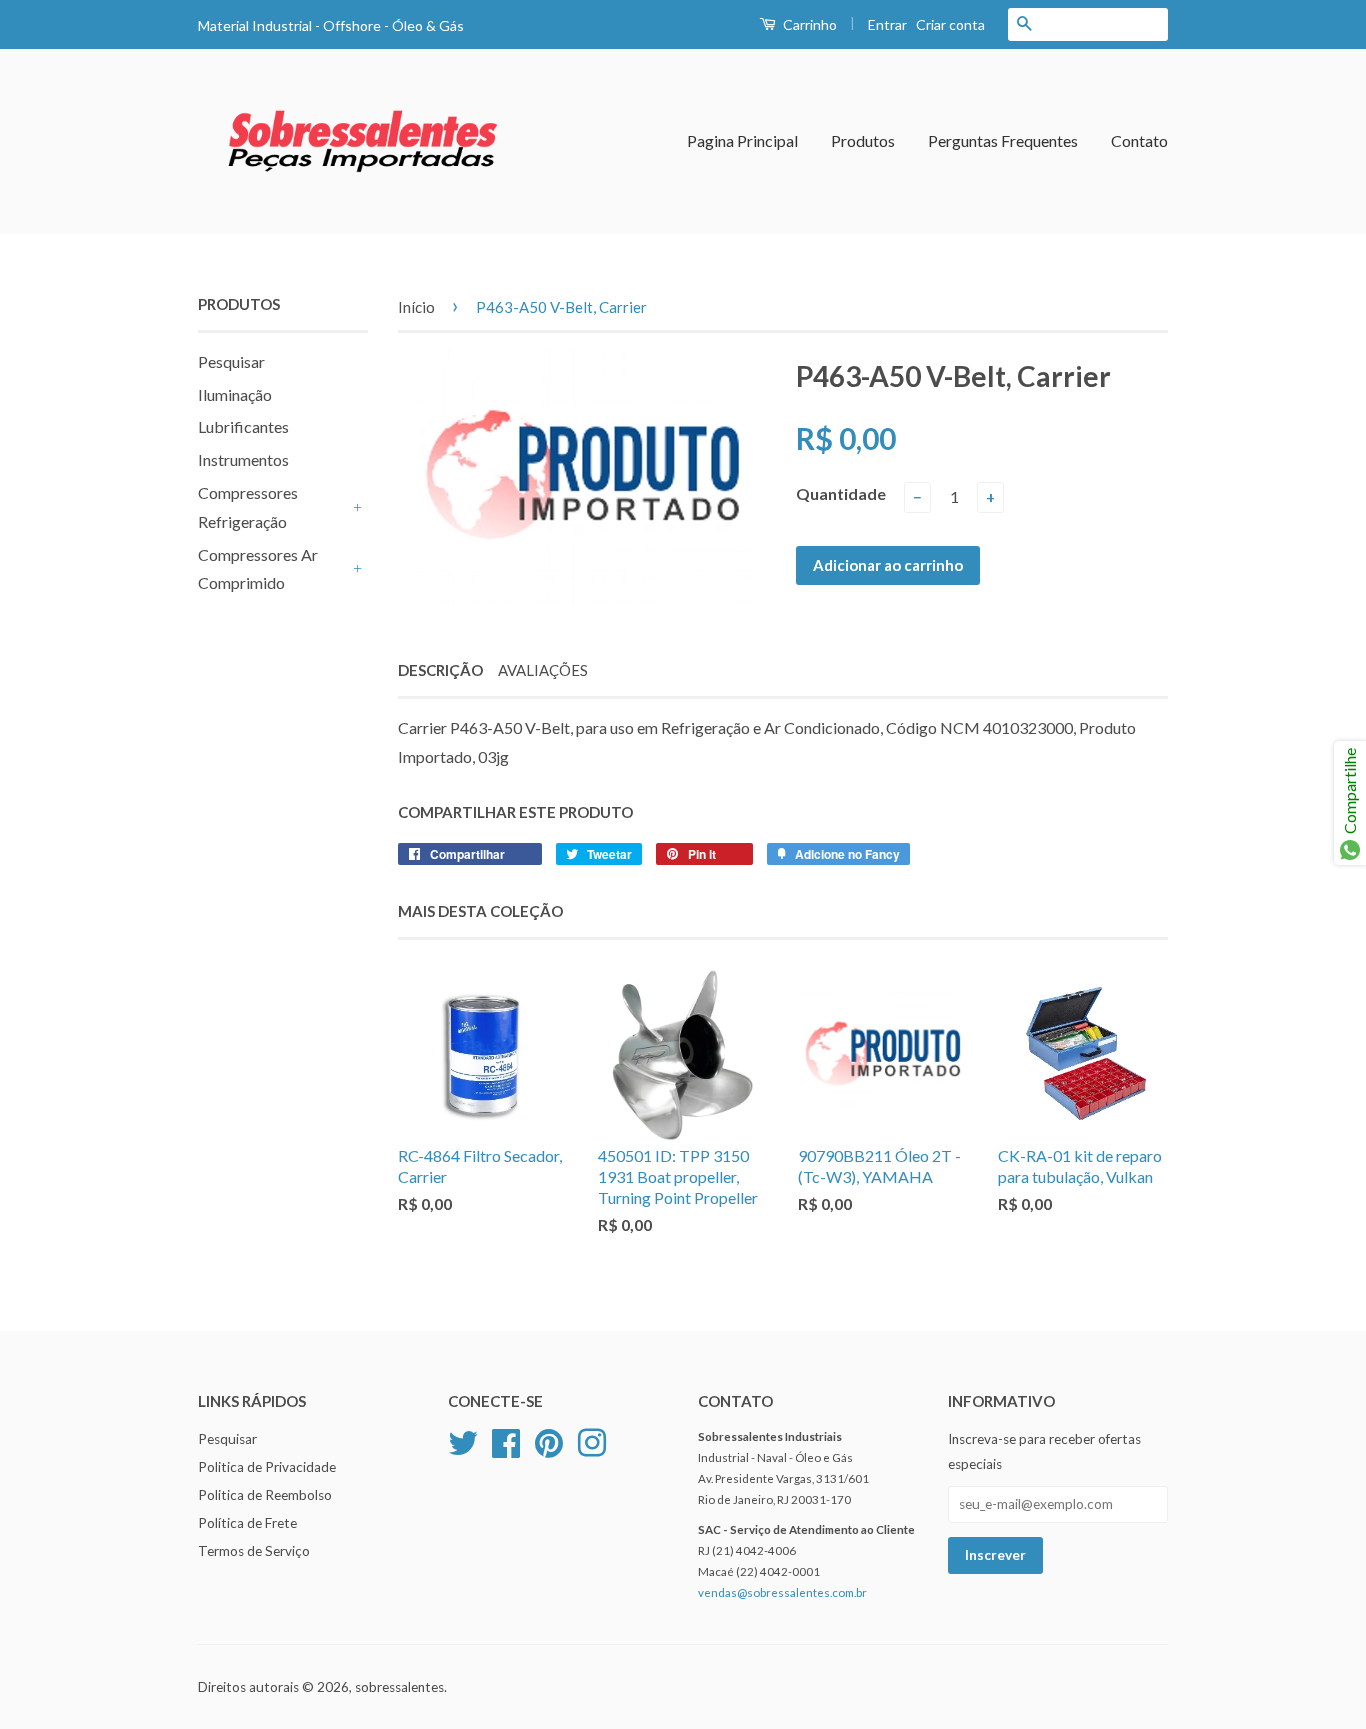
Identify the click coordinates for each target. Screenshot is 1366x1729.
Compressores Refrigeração (248, 507)
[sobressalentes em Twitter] (463, 1441)
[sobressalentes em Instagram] (592, 1441)
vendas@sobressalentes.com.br (782, 1592)
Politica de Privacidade (267, 1467)
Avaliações (543, 670)
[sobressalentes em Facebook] (506, 1441)
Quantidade (841, 493)
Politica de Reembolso (265, 1495)
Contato (1139, 140)
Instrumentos (243, 459)
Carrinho (808, 24)
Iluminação (235, 394)
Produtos (863, 140)
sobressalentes (399, 1687)
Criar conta (950, 24)
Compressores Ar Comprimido (258, 569)
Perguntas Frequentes (1003, 140)
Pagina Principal (742, 140)
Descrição (440, 670)
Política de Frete (247, 1523)
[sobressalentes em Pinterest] (549, 1441)
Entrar (887, 24)
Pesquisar (231, 361)
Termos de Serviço (254, 1551)
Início (416, 307)
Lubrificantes (243, 426)
